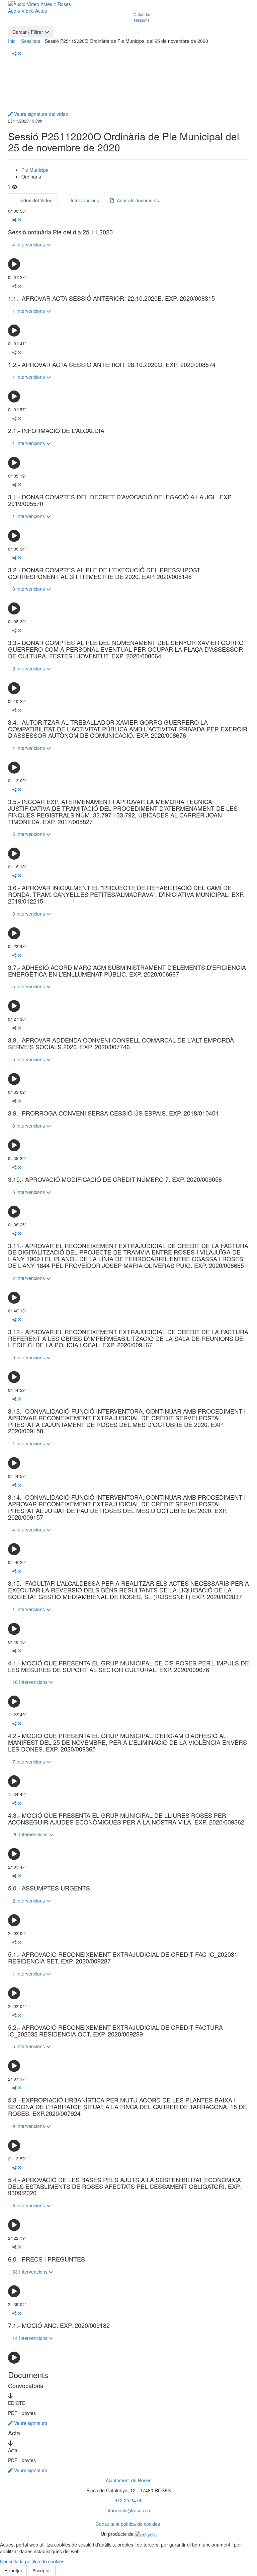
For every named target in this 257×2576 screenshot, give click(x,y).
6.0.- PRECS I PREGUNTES (47, 2259)
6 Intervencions (29, 2205)
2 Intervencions (29, 668)
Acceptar (42, 2570)
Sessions (31, 41)
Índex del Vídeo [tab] (35, 200)
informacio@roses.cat (128, 2510)
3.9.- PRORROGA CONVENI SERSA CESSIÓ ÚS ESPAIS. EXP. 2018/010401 (113, 1113)
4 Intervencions (29, 244)
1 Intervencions (29, 311)
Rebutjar (13, 2570)
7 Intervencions (29, 1762)
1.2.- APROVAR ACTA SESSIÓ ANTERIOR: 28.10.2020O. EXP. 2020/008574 (112, 365)
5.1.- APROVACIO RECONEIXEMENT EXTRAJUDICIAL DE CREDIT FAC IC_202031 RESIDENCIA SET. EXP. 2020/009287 (123, 1958)
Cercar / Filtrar (28, 32)
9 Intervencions (29, 1357)
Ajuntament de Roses (128, 2480)
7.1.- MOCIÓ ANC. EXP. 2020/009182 (59, 2325)
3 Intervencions (29, 589)
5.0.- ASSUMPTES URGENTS (49, 1888)
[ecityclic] (146, 2534)
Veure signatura (30, 2423)
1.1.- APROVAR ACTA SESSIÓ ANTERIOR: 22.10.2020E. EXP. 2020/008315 (111, 298)
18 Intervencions (31, 1682)
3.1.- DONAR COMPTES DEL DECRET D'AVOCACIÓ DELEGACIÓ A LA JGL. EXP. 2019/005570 (120, 500)
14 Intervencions (31, 2338)
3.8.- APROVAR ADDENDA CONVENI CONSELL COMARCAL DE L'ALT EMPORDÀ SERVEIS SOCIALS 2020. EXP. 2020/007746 (121, 1044)
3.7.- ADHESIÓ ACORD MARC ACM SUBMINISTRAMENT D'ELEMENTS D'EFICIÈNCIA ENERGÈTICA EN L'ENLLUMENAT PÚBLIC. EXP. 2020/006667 (127, 971)
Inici (12, 41)
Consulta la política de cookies (128, 2524)
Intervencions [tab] (84, 200)
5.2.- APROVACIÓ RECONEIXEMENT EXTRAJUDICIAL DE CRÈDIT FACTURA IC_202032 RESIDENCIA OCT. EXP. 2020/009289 (115, 2031)
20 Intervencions (31, 1834)
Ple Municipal (35, 170)
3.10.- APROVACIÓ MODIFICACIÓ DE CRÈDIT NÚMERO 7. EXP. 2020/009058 (115, 1179)
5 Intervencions (29, 834)
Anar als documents (137, 200)
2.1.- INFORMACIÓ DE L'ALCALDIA (56, 431)
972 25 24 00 (128, 2500)
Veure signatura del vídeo (40, 114)
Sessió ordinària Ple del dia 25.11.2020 (60, 232)
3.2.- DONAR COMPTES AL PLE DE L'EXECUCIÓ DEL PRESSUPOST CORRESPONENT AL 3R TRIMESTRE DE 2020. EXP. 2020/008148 (104, 573)
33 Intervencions (31, 2272)
